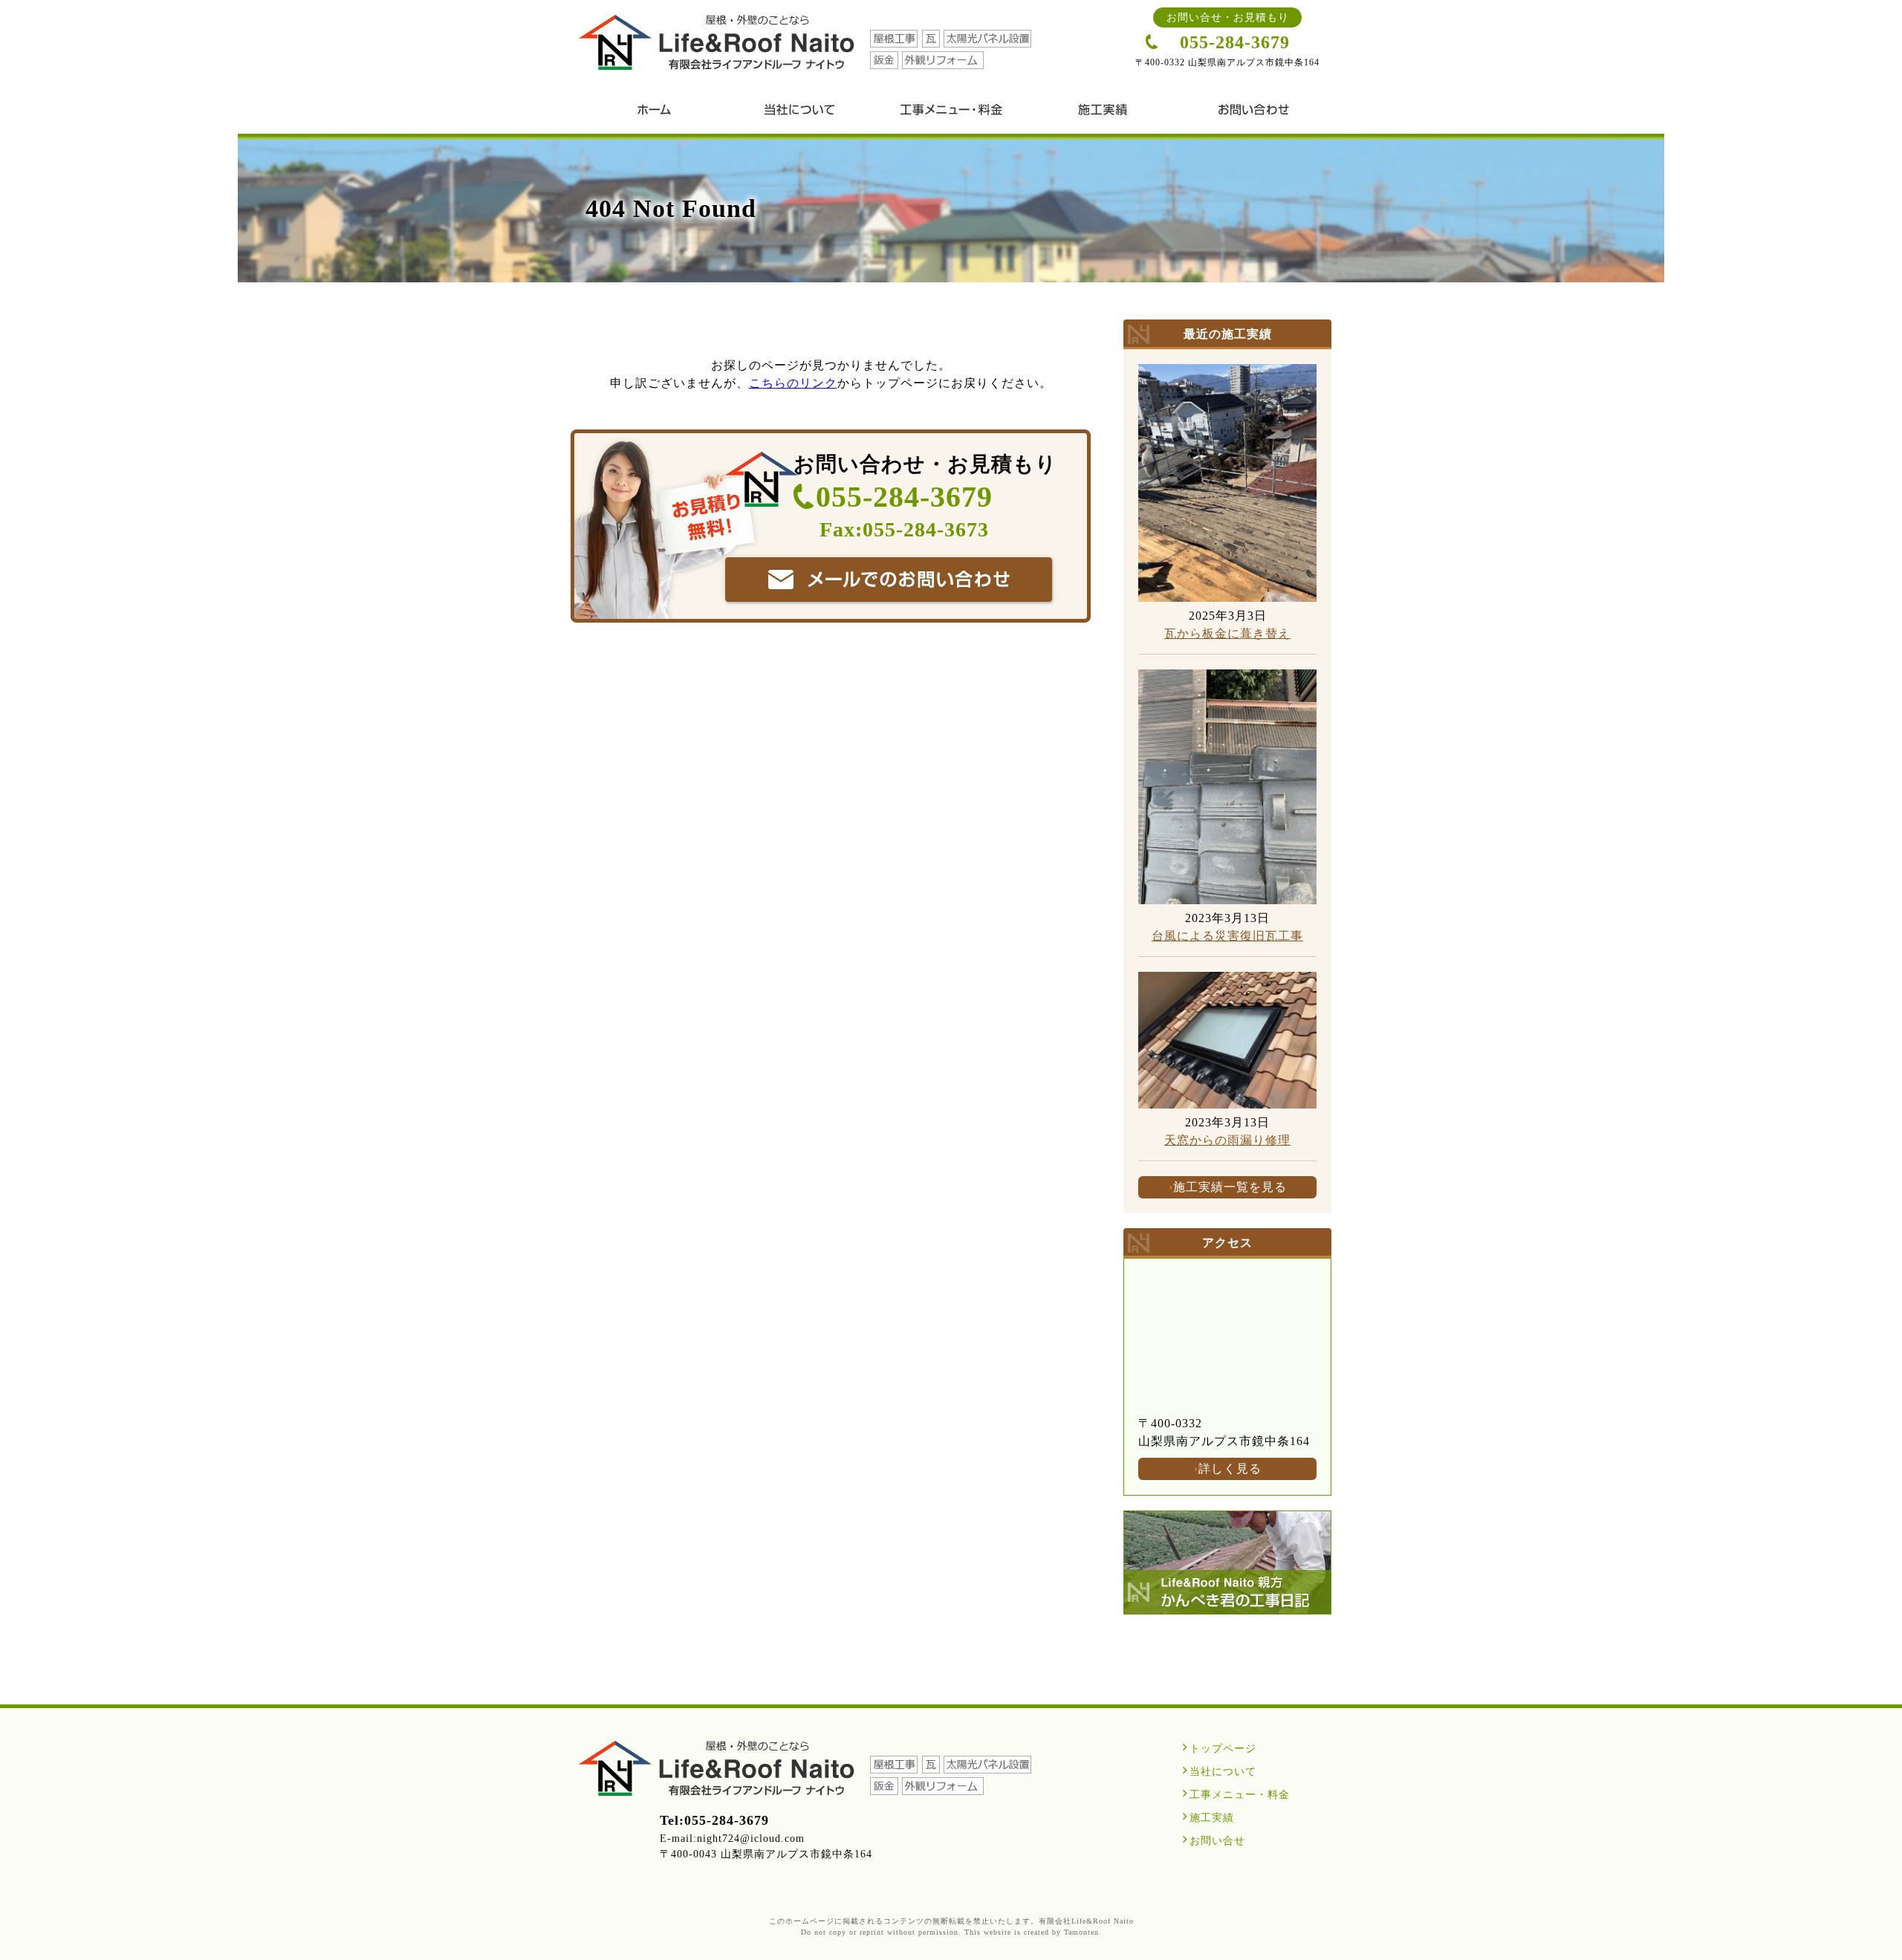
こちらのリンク (793, 383)
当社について (799, 115)
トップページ (1223, 1749)
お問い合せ (1254, 115)
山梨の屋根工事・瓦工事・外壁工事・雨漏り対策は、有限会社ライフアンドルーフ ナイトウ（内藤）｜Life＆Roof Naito (805, 42)
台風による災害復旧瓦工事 (1227, 936)
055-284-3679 (1235, 42)
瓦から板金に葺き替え (1227, 633)
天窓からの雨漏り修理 (1227, 1140)
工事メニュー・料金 (951, 115)
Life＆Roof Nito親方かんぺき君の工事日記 (1227, 1563)
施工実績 (1103, 115)
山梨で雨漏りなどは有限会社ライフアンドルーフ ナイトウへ (889, 580)
